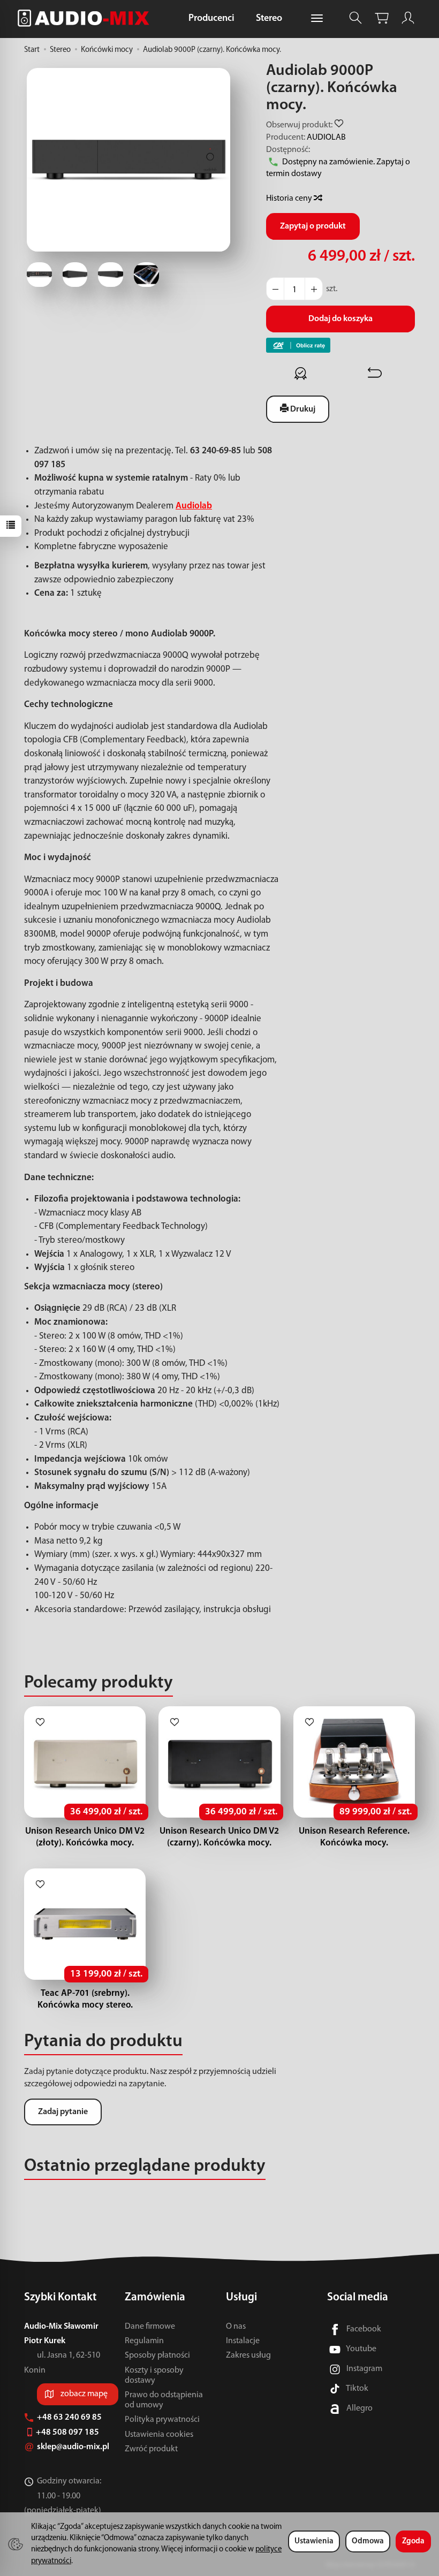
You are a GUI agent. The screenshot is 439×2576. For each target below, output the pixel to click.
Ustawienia (314, 2541)
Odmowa (368, 2541)
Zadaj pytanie (63, 2112)
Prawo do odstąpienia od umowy (164, 2400)
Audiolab (194, 506)
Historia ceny (290, 199)
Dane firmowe (150, 2327)
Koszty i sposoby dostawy (154, 2376)
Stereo (269, 19)
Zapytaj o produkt (313, 226)
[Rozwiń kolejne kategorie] (317, 19)
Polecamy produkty (99, 1683)
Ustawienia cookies (159, 2435)
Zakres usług (248, 2355)
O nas (236, 2327)
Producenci (211, 19)
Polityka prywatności (162, 2420)
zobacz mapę (84, 2394)
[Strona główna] (86, 18)
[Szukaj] (355, 18)
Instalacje (243, 2341)
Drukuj (302, 409)
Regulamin (144, 2341)
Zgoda (413, 2541)
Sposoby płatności (157, 2355)
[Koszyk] (382, 18)
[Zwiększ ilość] (275, 289)
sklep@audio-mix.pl (74, 2447)
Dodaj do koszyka (340, 319)
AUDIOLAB (326, 138)
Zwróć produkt (151, 2449)
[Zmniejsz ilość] (314, 289)
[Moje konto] (408, 18)
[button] (128, 159)
